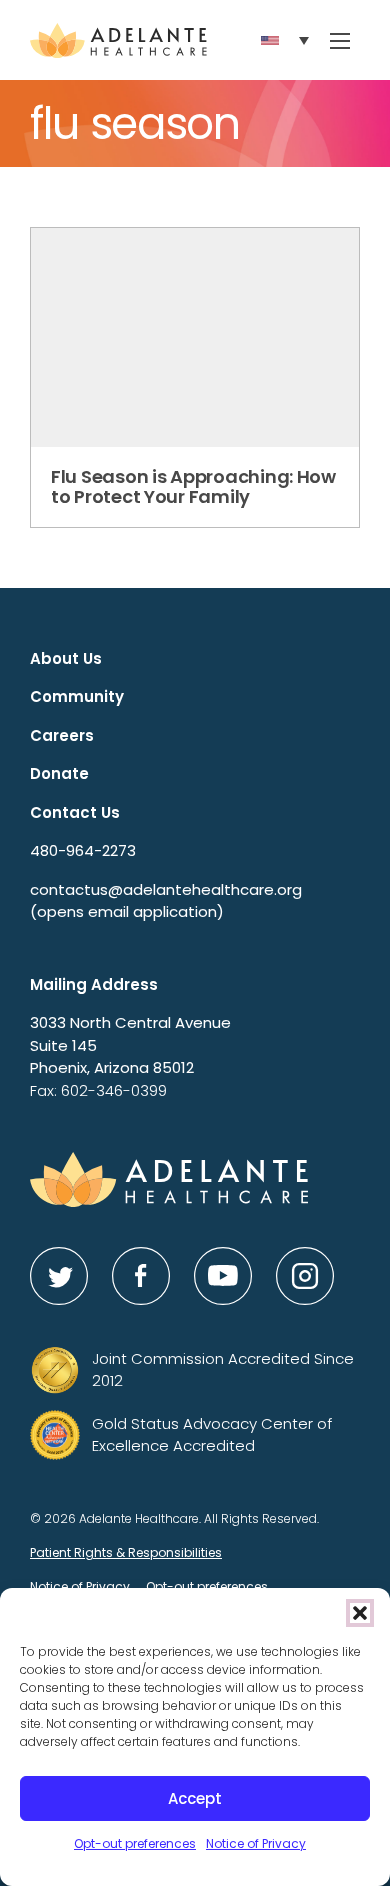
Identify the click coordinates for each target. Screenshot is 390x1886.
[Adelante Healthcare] (118, 40)
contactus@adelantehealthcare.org (166, 901)
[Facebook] (141, 1276)
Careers (62, 735)
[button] (360, 1613)
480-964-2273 (83, 850)
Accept (195, 1798)
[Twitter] (59, 1276)
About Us (66, 658)
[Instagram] (305, 1276)
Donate (59, 773)
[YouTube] (223, 1276)
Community (77, 696)
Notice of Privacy (256, 1843)
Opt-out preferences (135, 1843)
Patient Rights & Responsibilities (126, 1552)
